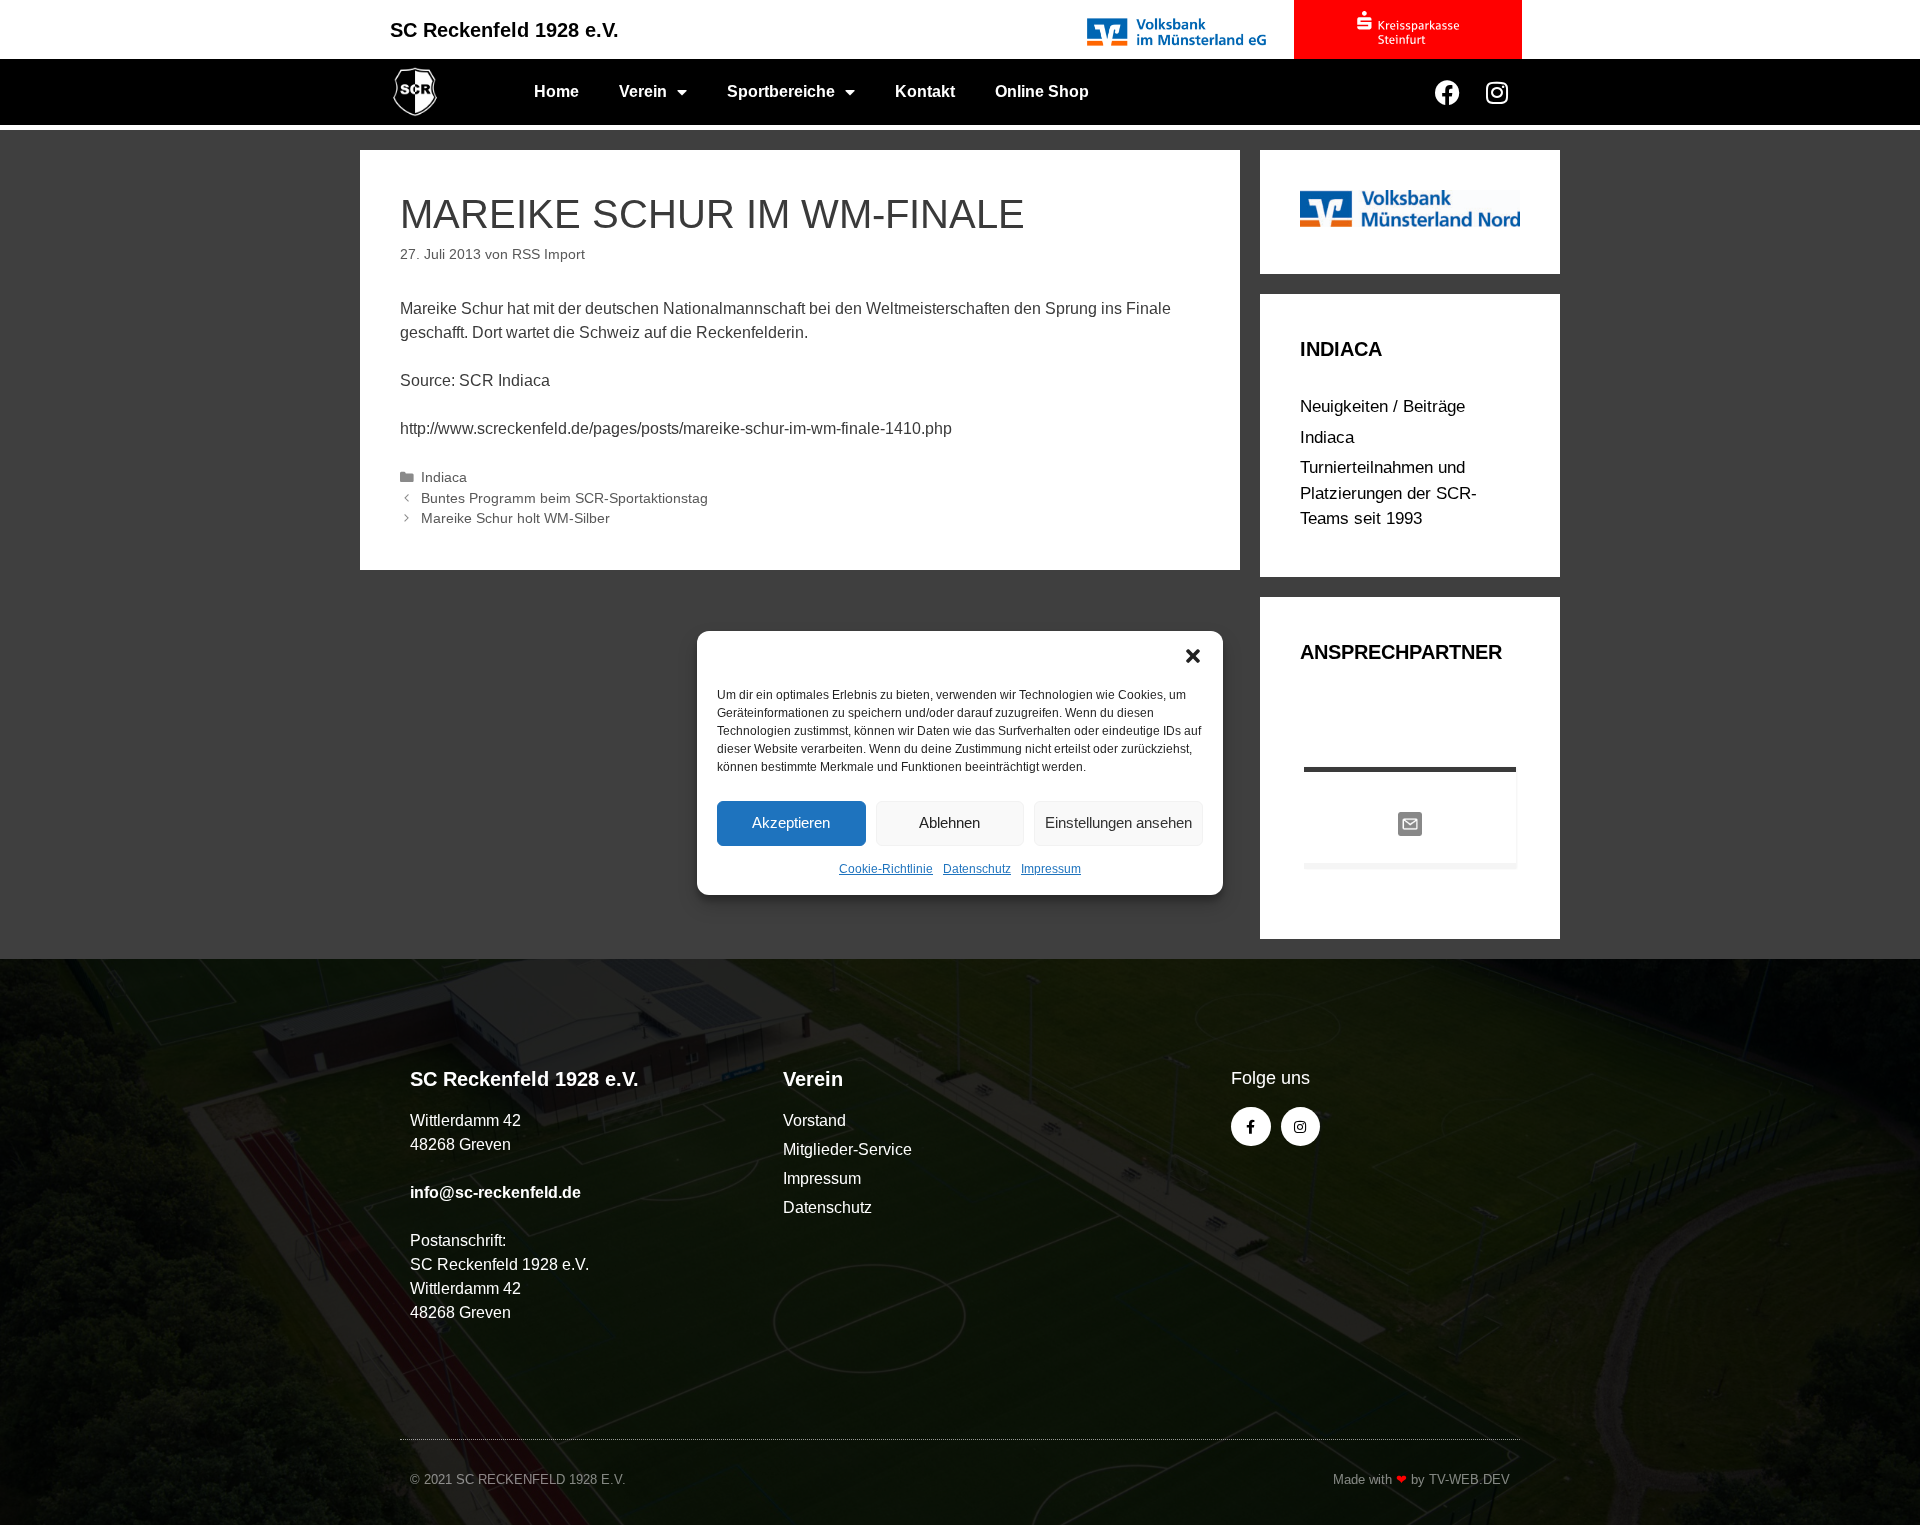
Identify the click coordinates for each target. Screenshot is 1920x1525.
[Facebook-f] (1250, 1126)
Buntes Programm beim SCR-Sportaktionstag (564, 498)
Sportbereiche (781, 91)
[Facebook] (1447, 92)
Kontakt (925, 91)
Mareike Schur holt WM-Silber (515, 518)
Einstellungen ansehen (1118, 822)
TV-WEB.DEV (1469, 1479)
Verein (643, 91)
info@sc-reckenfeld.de (495, 1192)
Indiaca (444, 477)
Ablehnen (949, 822)
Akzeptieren (791, 822)
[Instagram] (1497, 92)
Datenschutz (977, 869)
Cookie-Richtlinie (886, 869)
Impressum (1051, 869)
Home (556, 91)
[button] (1193, 656)
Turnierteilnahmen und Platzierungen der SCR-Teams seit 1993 (1388, 493)
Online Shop (1042, 91)
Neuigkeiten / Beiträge (1382, 406)
